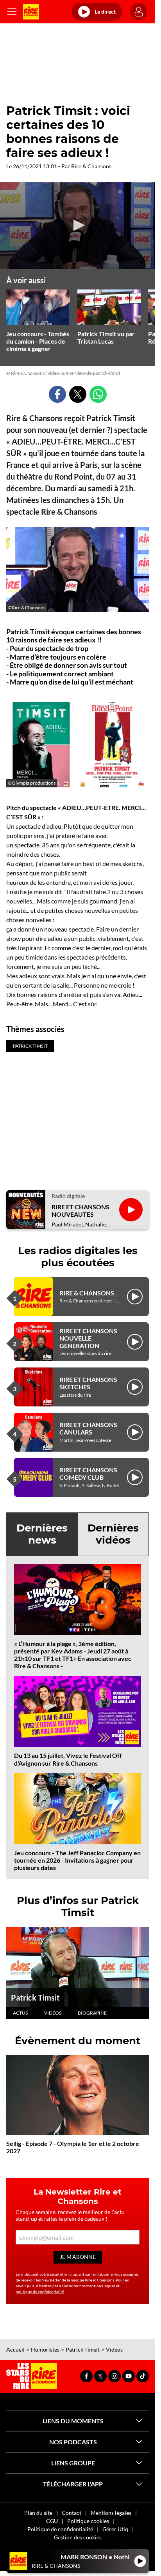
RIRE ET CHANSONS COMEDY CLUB (88, 1473)
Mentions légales (111, 2513)
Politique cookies (88, 2521)
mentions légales (101, 2286)
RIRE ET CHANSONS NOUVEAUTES (80, 1210)
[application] (78, 226)
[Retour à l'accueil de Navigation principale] (31, 12)
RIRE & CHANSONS (87, 1293)
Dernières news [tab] (42, 1534)
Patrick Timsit (35, 1997)
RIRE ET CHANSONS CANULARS (88, 1428)
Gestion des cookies (78, 2537)
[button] (78, 225)
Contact (72, 2513)
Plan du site (38, 2513)
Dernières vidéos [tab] (113, 1534)
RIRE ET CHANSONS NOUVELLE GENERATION (88, 1338)
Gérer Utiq (115, 2529)
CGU (52, 2521)
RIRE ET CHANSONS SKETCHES (88, 1383)
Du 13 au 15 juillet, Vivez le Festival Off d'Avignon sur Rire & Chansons (68, 1759)
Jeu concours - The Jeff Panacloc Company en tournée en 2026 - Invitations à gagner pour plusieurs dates (77, 1860)
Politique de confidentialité (60, 2529)
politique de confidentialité (40, 2292)
